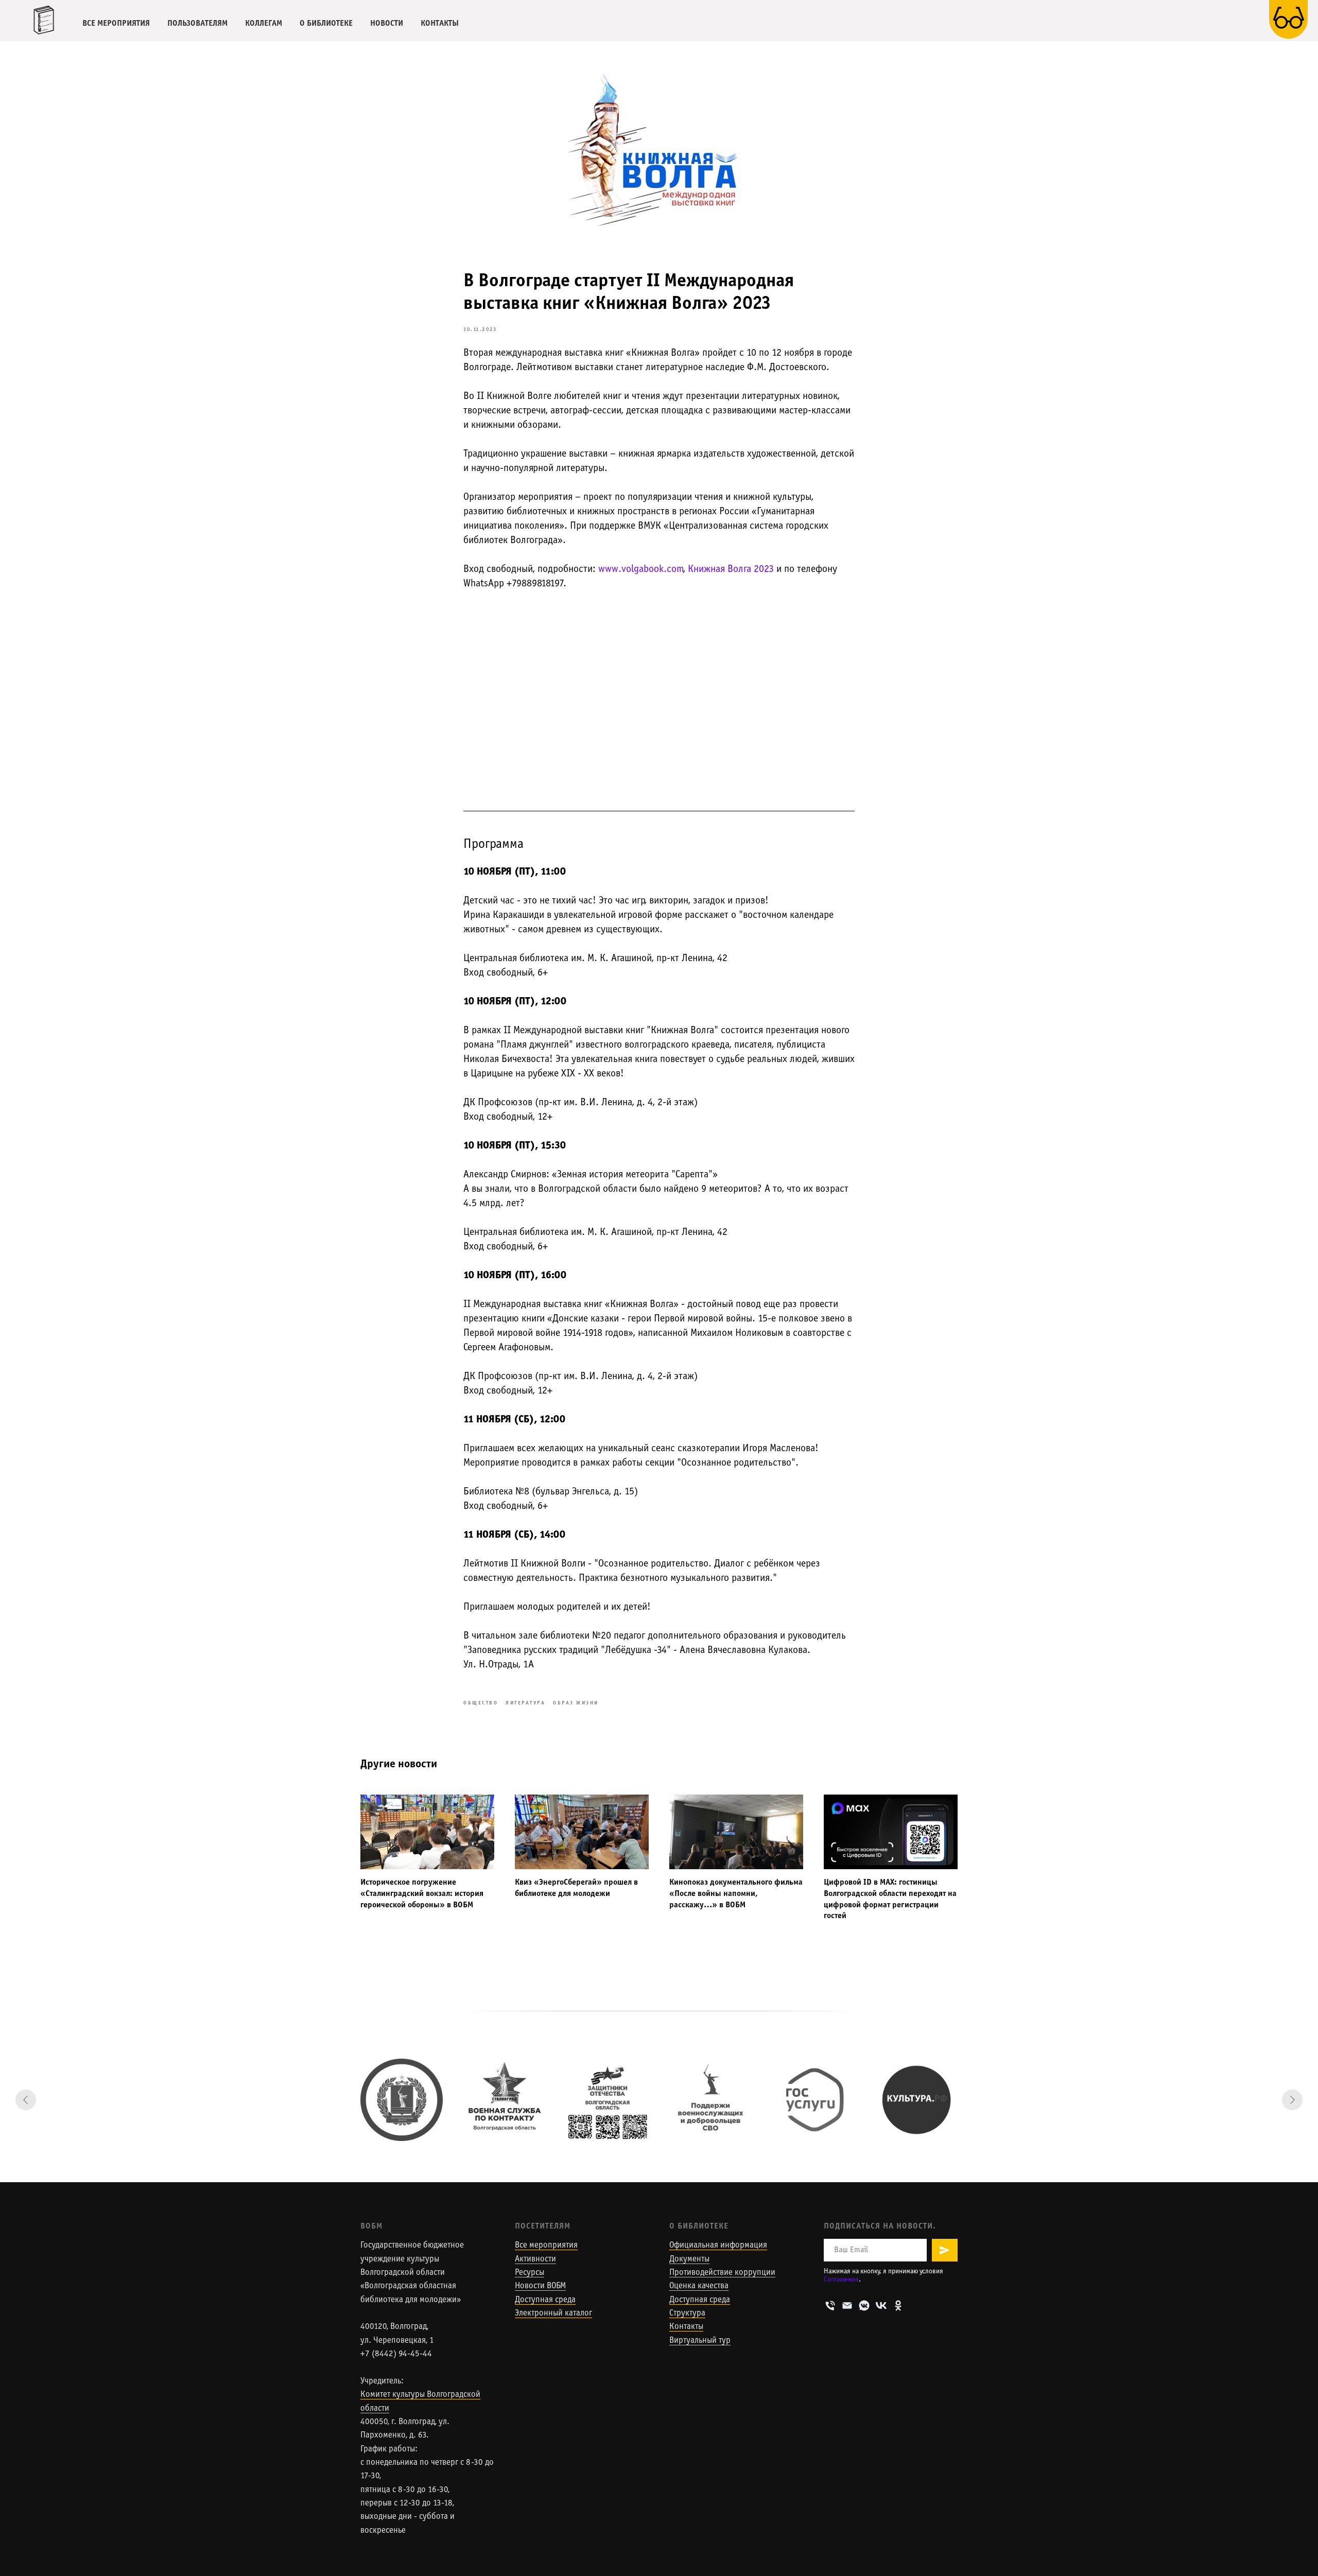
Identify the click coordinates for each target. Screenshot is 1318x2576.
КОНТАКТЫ (440, 23)
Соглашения (841, 2280)
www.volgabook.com (641, 569)
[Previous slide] (26, 2100)
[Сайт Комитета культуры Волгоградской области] (402, 2100)
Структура (687, 2313)
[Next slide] (1292, 2100)
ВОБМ (371, 2226)
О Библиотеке (699, 2226)
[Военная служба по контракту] (505, 2100)
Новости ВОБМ (540, 2286)
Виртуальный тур (700, 2341)
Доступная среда (545, 2300)
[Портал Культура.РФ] (916, 2100)
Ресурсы (530, 2273)
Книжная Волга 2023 (731, 569)
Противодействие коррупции (722, 2273)
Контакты (686, 2327)
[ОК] (898, 2305)
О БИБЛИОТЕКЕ (326, 23)
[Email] (847, 2305)
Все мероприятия (546, 2246)
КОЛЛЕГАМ (264, 23)
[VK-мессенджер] (864, 2305)
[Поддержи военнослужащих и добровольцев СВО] (710, 2100)
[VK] (881, 2305)
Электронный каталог (553, 2313)
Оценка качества (699, 2286)
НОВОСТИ (387, 23)
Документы (689, 2259)
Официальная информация (718, 2246)
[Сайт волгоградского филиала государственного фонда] (608, 2100)
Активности (535, 2259)
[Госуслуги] (813, 2100)
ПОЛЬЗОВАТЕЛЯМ (197, 23)
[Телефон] (830, 2305)
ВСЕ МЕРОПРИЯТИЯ (116, 23)
